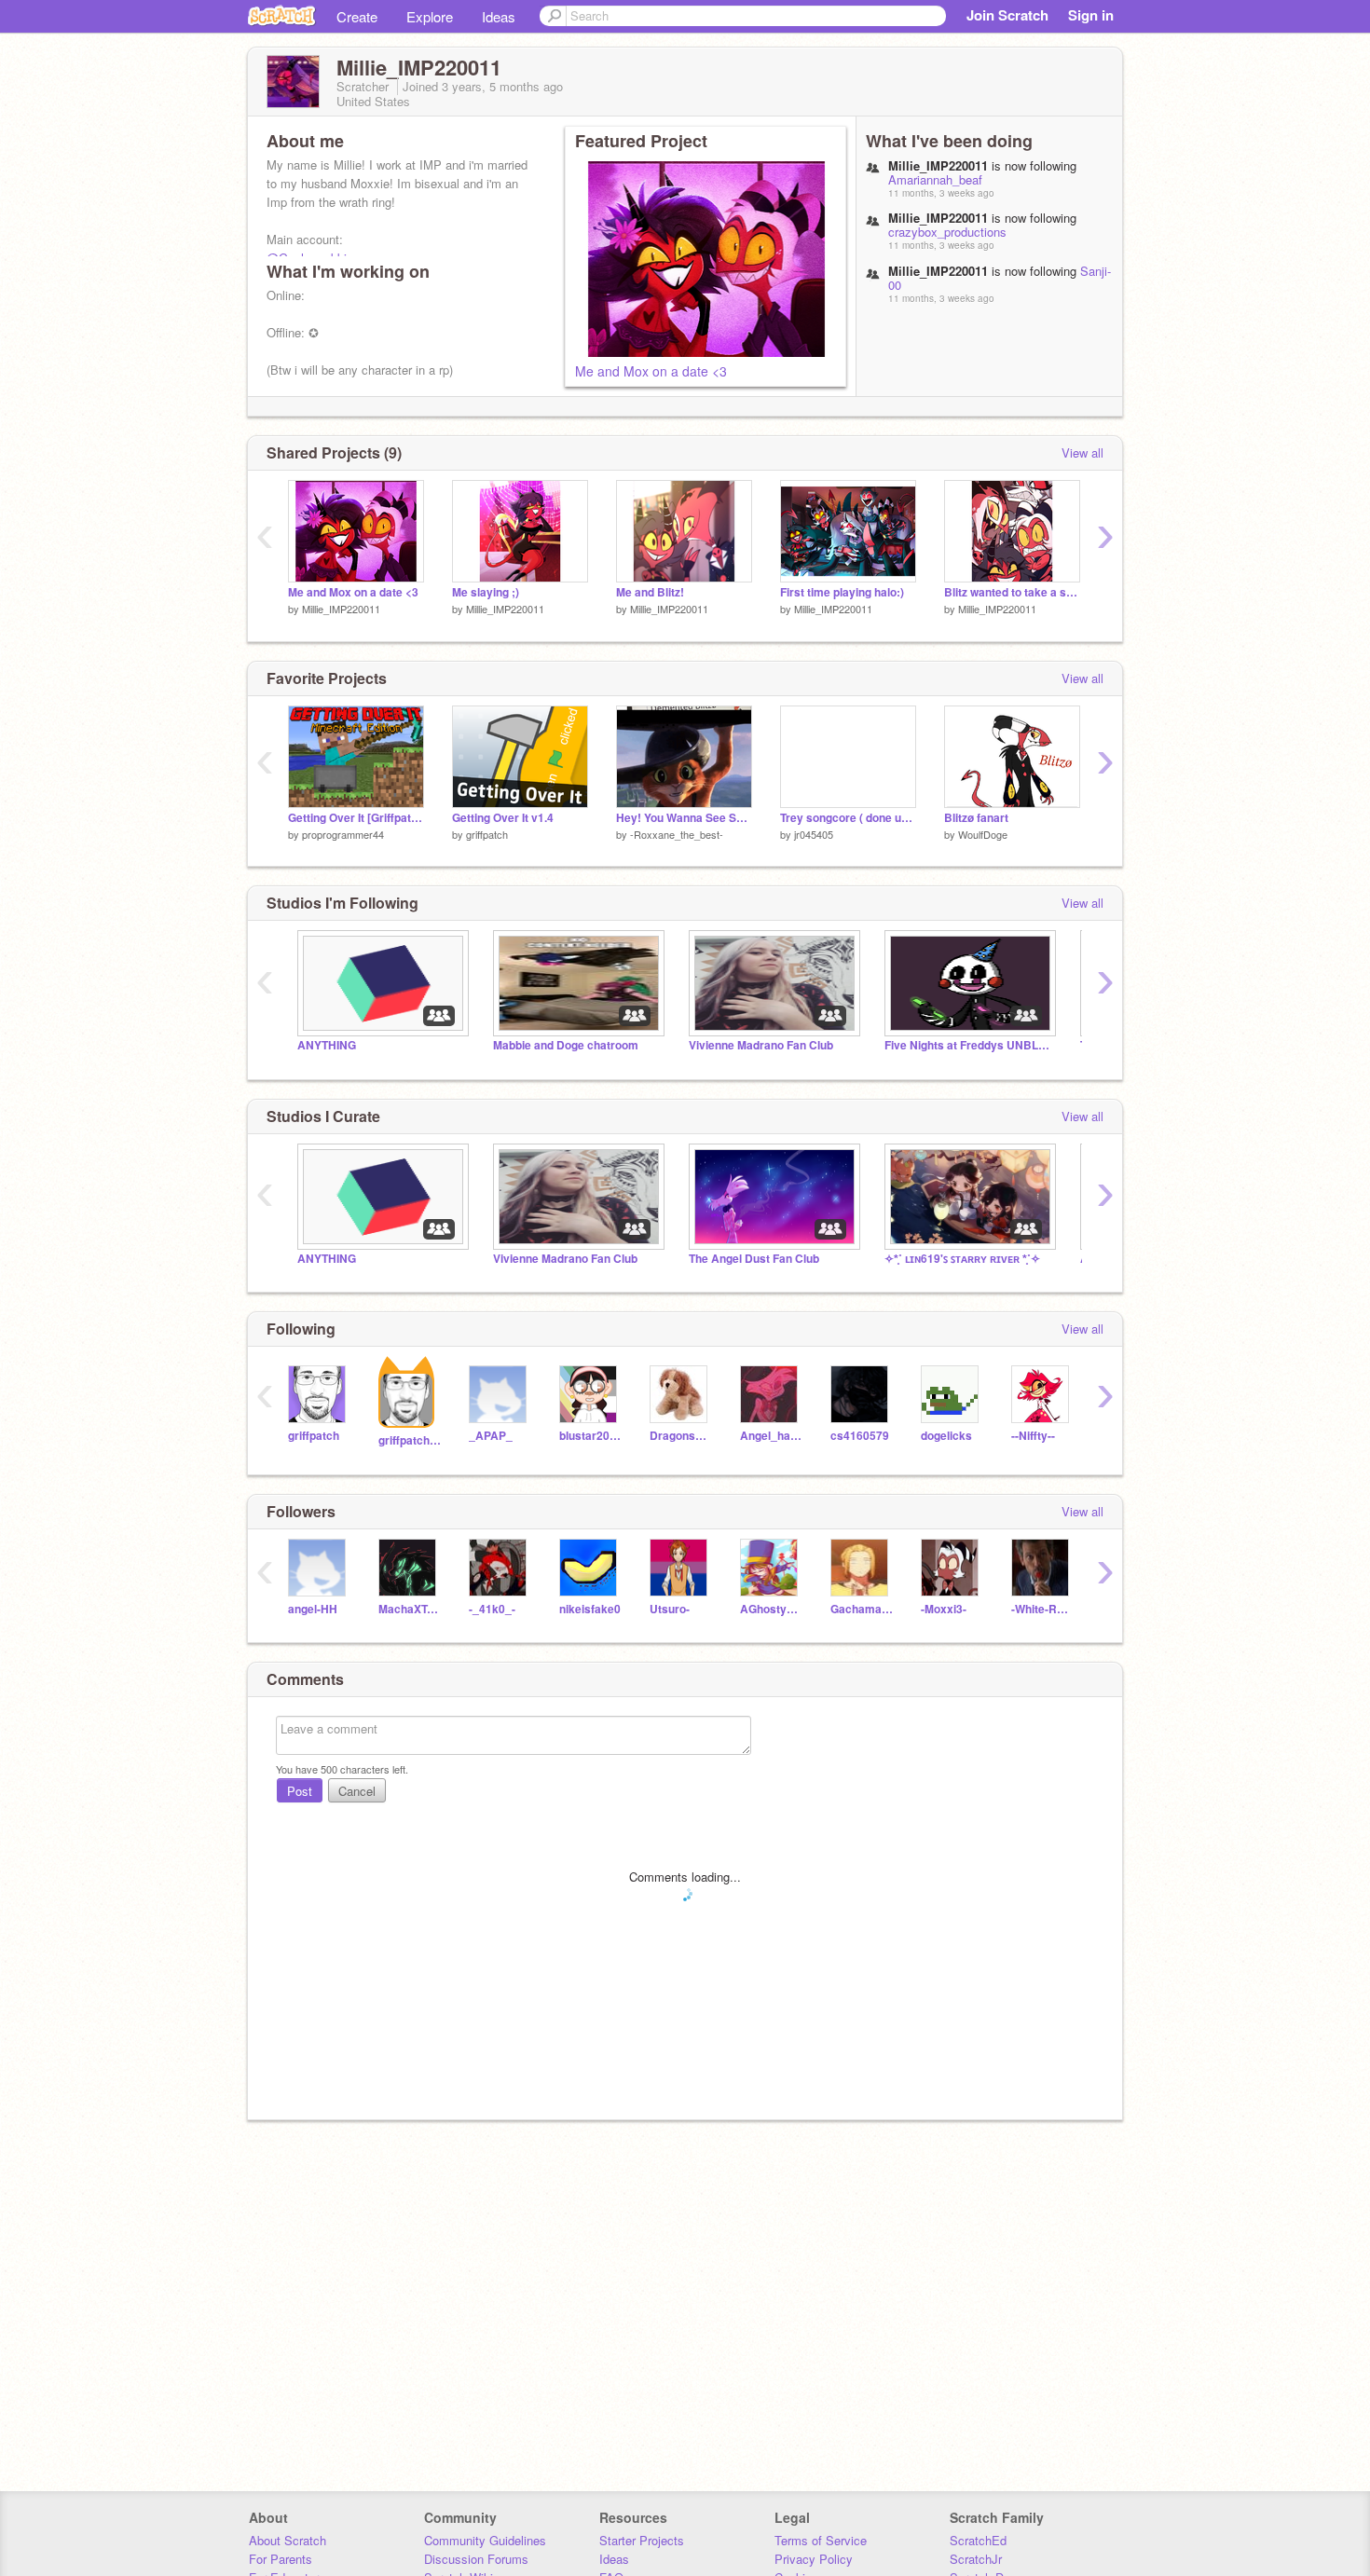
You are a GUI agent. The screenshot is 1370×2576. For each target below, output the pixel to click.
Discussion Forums (476, 2559)
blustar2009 (590, 1436)
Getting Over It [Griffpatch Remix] (356, 818)
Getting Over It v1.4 (503, 818)
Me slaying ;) (486, 592)
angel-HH (313, 1609)
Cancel (357, 1791)
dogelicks (946, 1436)
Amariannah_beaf (935, 179)
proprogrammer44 (343, 834)
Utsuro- (670, 1609)
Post (300, 1791)
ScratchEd (978, 2540)
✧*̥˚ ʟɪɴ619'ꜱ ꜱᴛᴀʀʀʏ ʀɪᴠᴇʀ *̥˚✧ (962, 1259)
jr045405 (814, 834)
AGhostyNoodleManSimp (771, 1609)
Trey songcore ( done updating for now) (848, 818)
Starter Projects (642, 2540)
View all (1082, 452)
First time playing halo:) (842, 592)
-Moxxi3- (944, 1609)
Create (357, 16)
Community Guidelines (485, 2540)
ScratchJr (976, 2559)
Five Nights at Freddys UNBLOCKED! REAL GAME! (968, 1045)
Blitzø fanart (976, 818)
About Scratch (288, 2540)
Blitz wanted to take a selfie (1012, 592)
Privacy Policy (814, 2559)
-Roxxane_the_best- (677, 834)
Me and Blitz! (650, 592)
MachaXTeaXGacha (410, 1609)
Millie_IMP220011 (341, 609)
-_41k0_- (492, 1609)
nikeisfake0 (590, 1609)
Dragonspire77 (681, 1436)
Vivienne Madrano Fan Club (761, 1045)
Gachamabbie (862, 1609)
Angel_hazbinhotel (771, 1436)
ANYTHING (327, 1045)
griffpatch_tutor (410, 1440)
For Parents (281, 2559)
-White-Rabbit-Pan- (1042, 1609)
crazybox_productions (947, 232)
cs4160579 (860, 1436)
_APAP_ (491, 1436)
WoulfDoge (983, 834)
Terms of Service (821, 2540)
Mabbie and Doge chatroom (566, 1045)
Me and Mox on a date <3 (651, 371)
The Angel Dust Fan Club (754, 1259)
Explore (430, 16)
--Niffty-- (1033, 1436)
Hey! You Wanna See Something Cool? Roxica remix (684, 818)
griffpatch (487, 834)
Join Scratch (1007, 15)
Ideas (499, 16)
